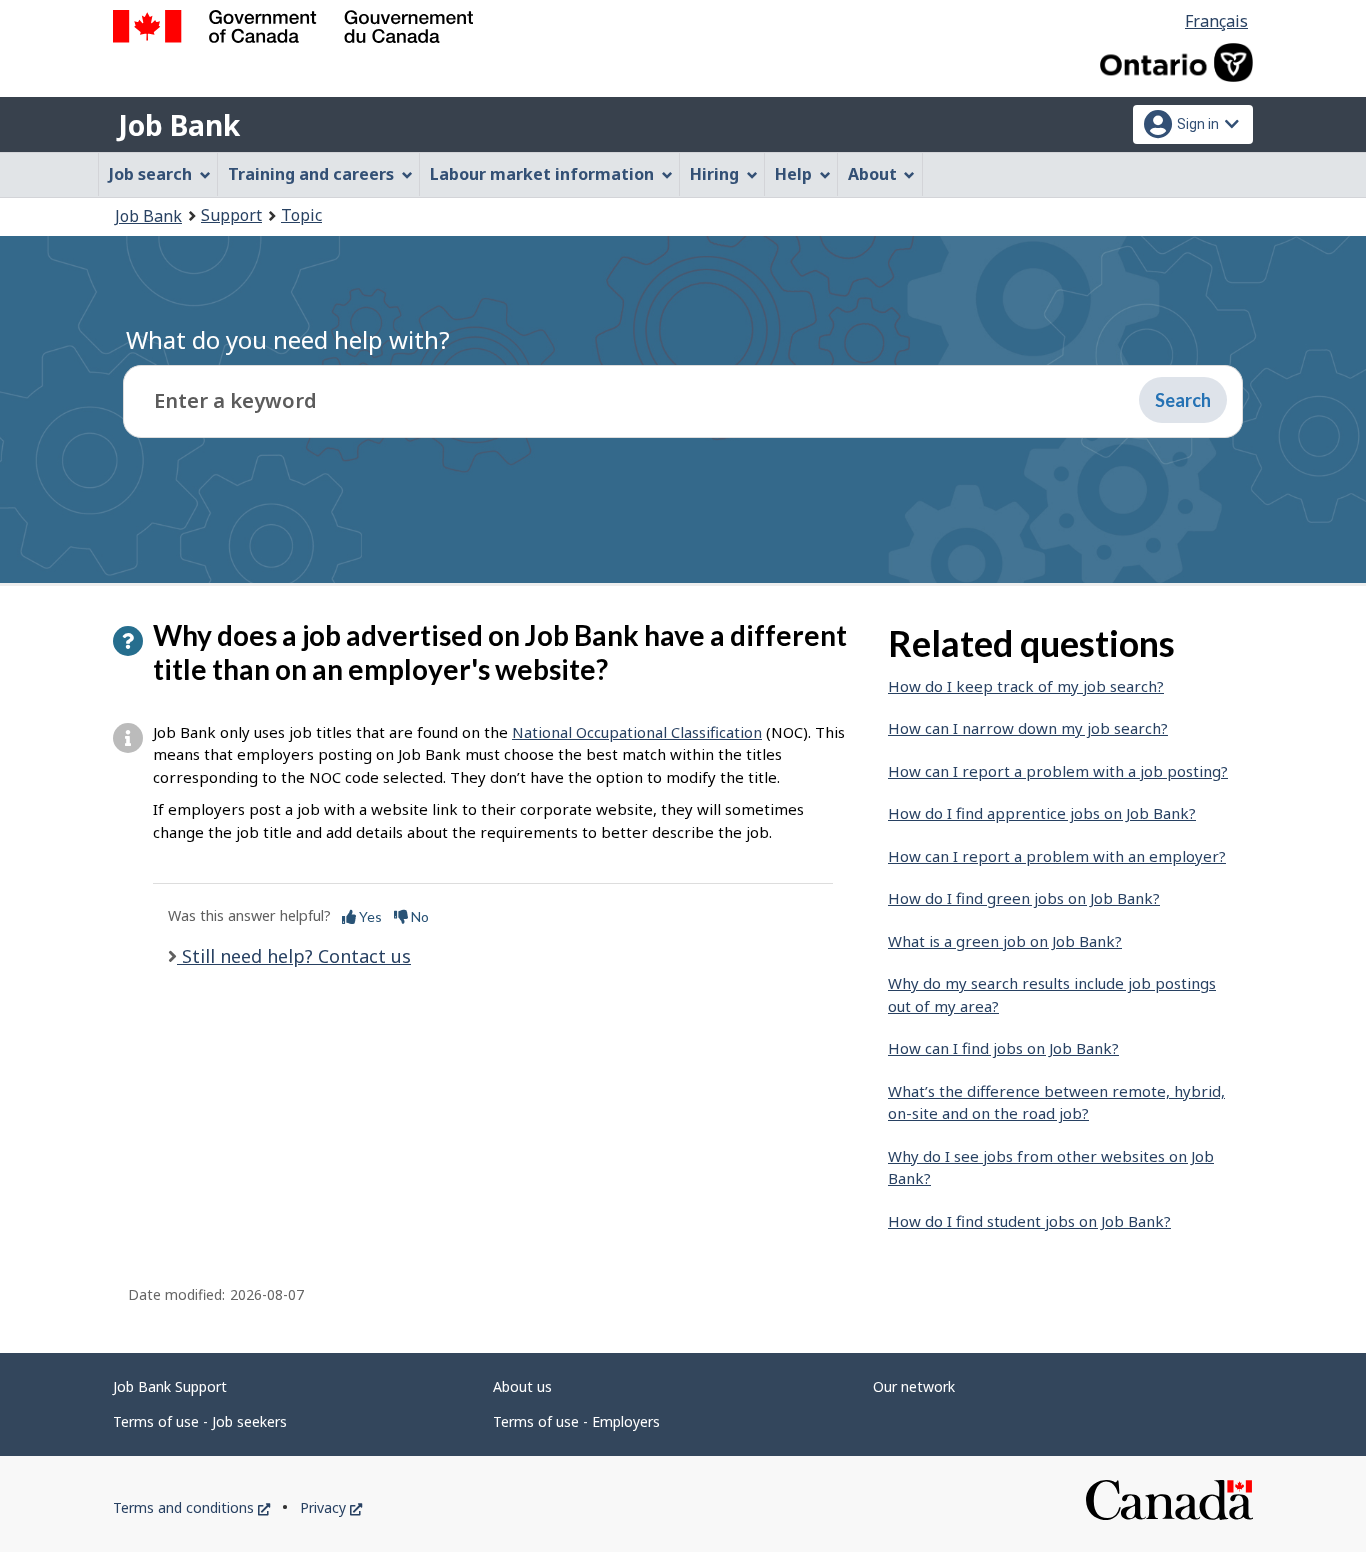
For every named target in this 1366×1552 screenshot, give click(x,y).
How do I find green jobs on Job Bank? (1024, 898)
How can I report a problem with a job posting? (1058, 771)
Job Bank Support (170, 1386)
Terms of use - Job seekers (200, 1421)
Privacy (331, 1507)
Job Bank (179, 125)
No (418, 916)
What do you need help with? (288, 339)
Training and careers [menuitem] (311, 174)
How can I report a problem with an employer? (1057, 856)
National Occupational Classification (637, 732)
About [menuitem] (872, 174)
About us (522, 1386)
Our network (914, 1386)
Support (231, 215)
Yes (369, 916)
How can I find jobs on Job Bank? (1003, 1048)
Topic (301, 215)
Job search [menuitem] (150, 174)
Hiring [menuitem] (714, 174)
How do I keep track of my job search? (1026, 686)
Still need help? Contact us (294, 956)
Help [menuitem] (793, 174)
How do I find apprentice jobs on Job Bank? (1042, 813)
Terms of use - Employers (576, 1421)
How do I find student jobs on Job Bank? (1029, 1221)
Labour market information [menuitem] (542, 174)
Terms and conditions (191, 1507)
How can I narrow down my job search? (1028, 728)
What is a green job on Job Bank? (1005, 941)
